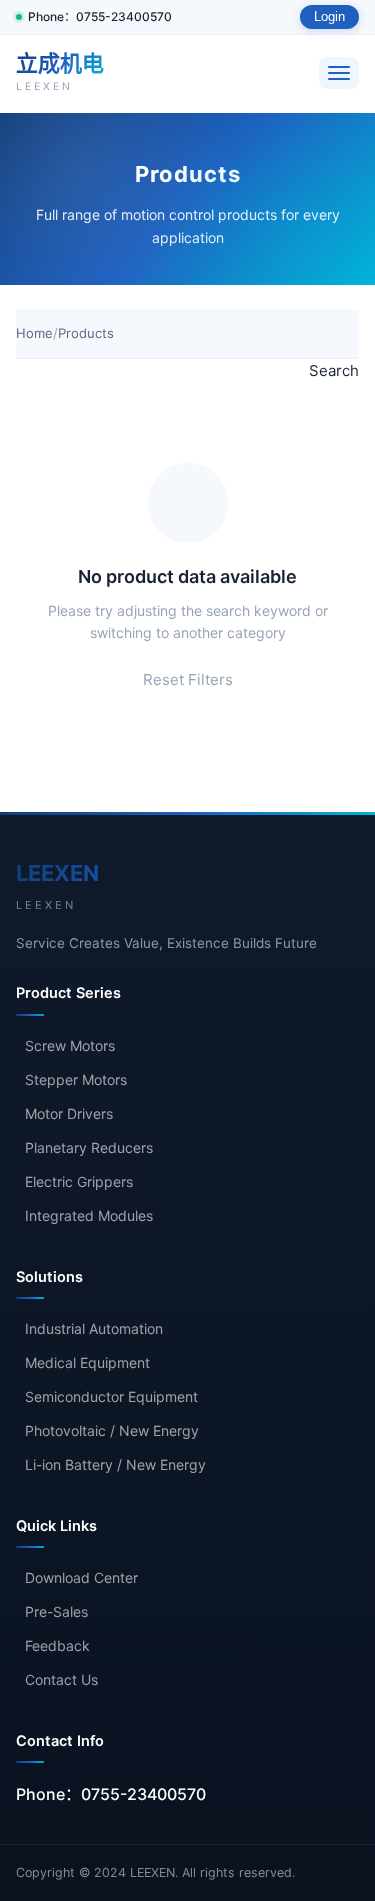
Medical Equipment (87, 1362)
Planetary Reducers (89, 1147)
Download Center (81, 1577)
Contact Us (61, 1679)
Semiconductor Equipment (111, 1396)
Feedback (57, 1645)
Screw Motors (70, 1045)
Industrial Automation (94, 1328)
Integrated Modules (89, 1215)
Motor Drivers (69, 1113)
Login (329, 17)
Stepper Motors (76, 1079)
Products (86, 333)
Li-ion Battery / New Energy (115, 1464)
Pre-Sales (56, 1611)
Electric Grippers (79, 1181)
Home (34, 333)
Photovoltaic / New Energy (112, 1430)
